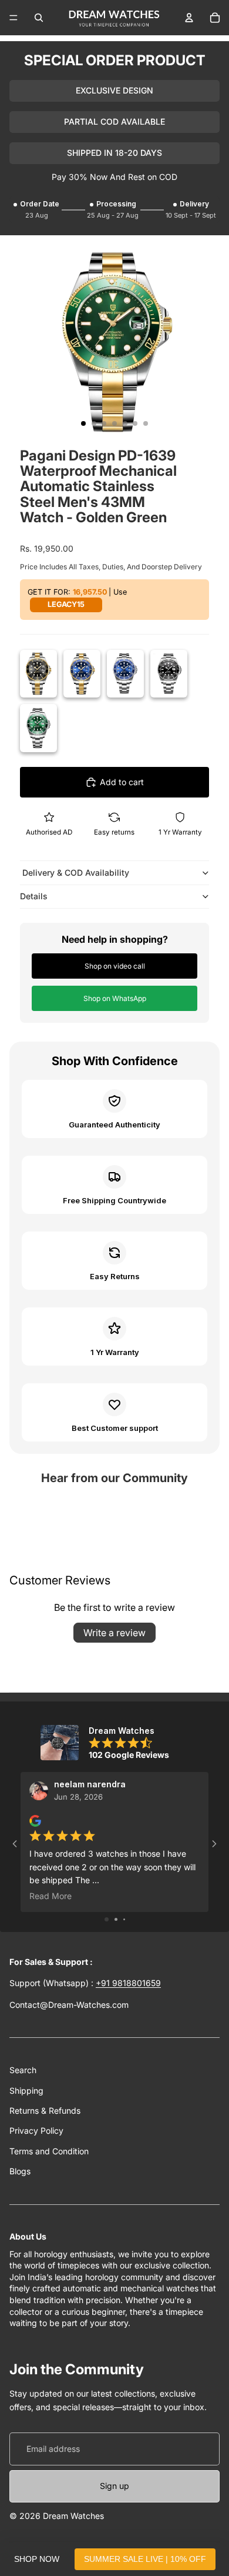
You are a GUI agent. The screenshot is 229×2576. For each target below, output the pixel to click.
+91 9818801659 (128, 1983)
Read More (50, 1896)
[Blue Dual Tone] (82, 674)
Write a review (114, 1633)
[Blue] (125, 674)
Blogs (20, 2171)
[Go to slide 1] (107, 1919)
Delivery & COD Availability (75, 872)
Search (23, 2070)
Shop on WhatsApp (115, 998)
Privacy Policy (36, 2130)
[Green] (38, 728)
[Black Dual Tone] (38, 674)
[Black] (169, 674)
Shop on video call (115, 966)
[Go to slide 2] (116, 1919)
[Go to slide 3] (124, 1919)
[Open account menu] (189, 18)
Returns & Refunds (45, 2110)
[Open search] (39, 18)
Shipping (26, 2091)
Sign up (114, 2486)
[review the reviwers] (35, 1821)
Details (34, 896)
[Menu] (14, 18)
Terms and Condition (49, 2151)
